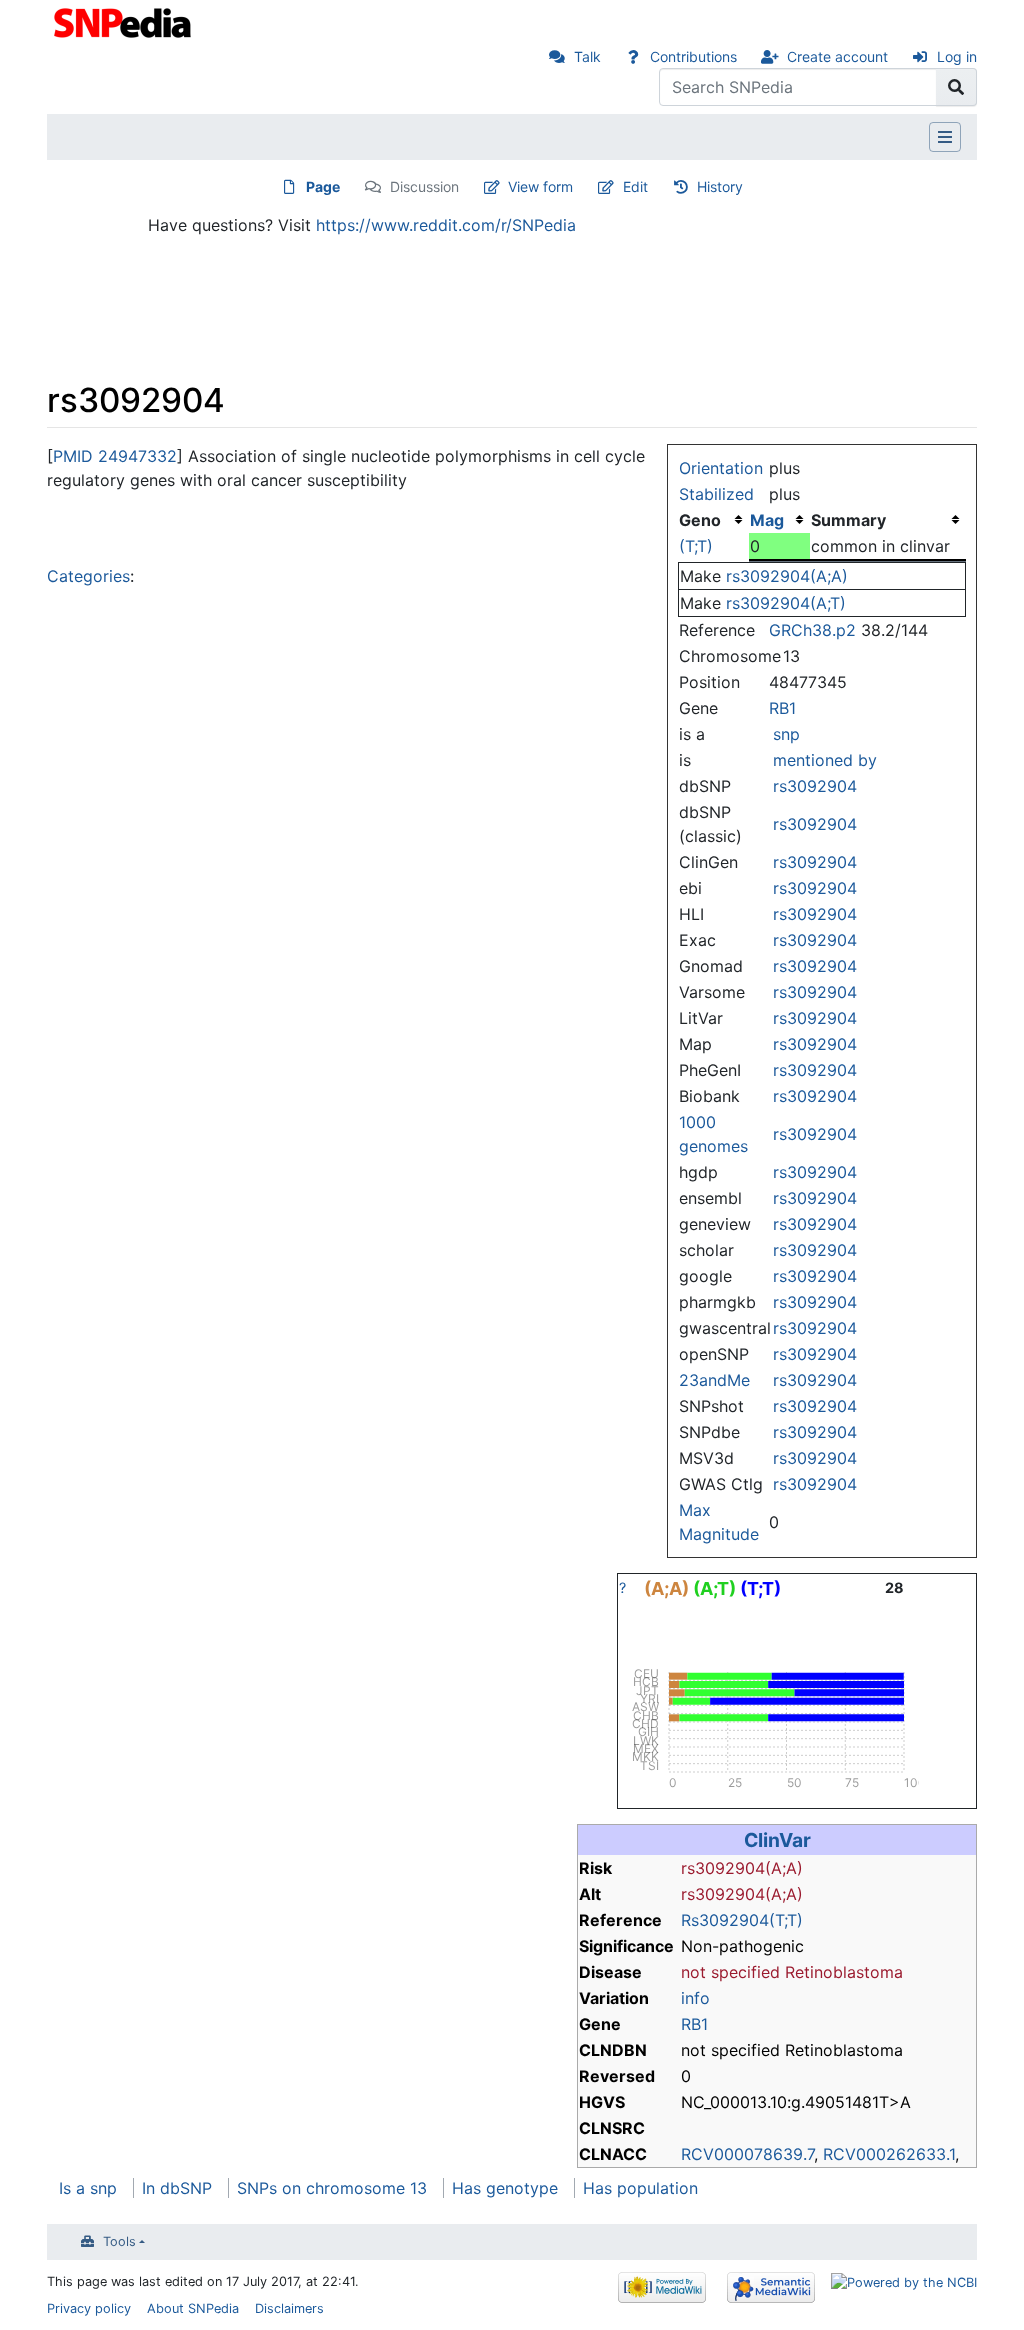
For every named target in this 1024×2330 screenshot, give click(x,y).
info (695, 1998)
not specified (730, 1972)
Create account (837, 56)
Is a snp (88, 2188)
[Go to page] (956, 87)
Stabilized (716, 494)
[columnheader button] (780, 520)
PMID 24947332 (115, 456)
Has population (640, 2188)
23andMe (714, 1380)
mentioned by (825, 760)
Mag (767, 520)
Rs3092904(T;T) (742, 1920)
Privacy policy (89, 2308)
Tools (119, 2241)
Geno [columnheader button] (700, 520)
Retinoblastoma (844, 1972)
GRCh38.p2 (812, 630)
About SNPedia (193, 2308)
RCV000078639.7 (747, 2154)
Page (323, 186)
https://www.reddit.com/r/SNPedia (446, 225)
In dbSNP (177, 2188)
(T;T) (696, 546)
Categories (88, 576)
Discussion (424, 186)
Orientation (721, 468)
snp (786, 734)
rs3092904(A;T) (786, 603)
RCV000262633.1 (889, 2154)
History (720, 186)
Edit (635, 186)
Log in (957, 56)
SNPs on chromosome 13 (332, 2188)
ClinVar (777, 1840)
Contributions (693, 56)
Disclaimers (289, 2308)
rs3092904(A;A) (787, 576)
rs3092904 (815, 786)
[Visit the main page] (124, 21)
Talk (587, 56)
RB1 (782, 708)
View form (540, 186)
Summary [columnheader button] (848, 520)
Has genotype (505, 2188)
